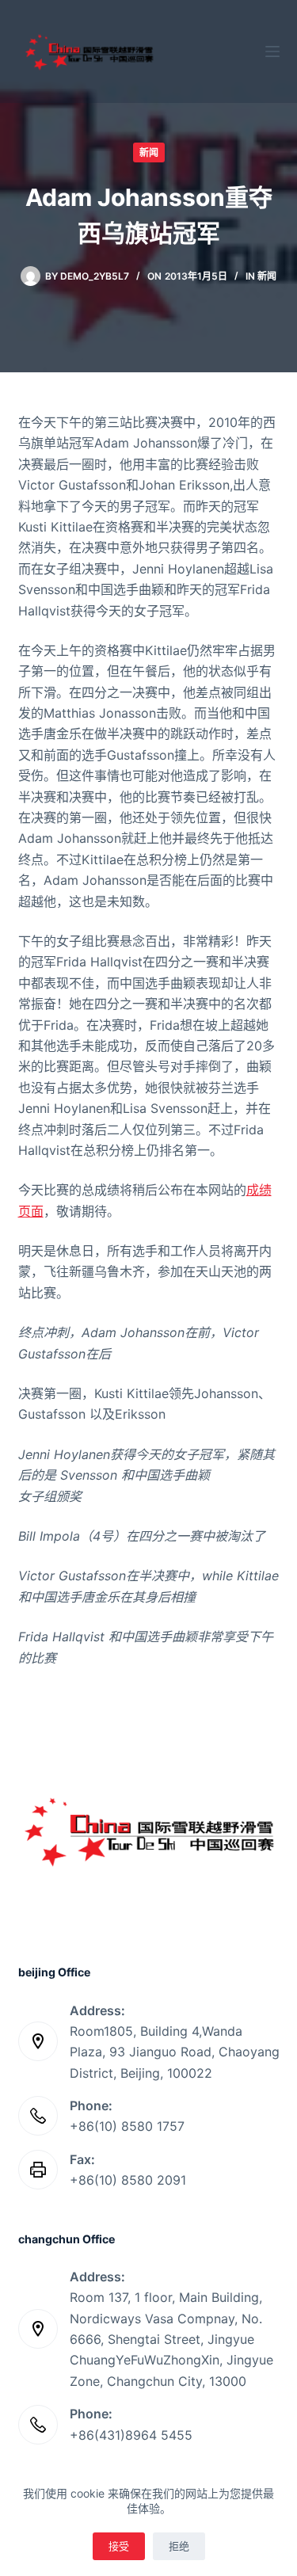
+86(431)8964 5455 (131, 2435)
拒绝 (179, 2546)
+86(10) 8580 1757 (127, 2126)
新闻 (149, 152)
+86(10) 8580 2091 (128, 2180)
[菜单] (272, 51)
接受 (119, 2546)
